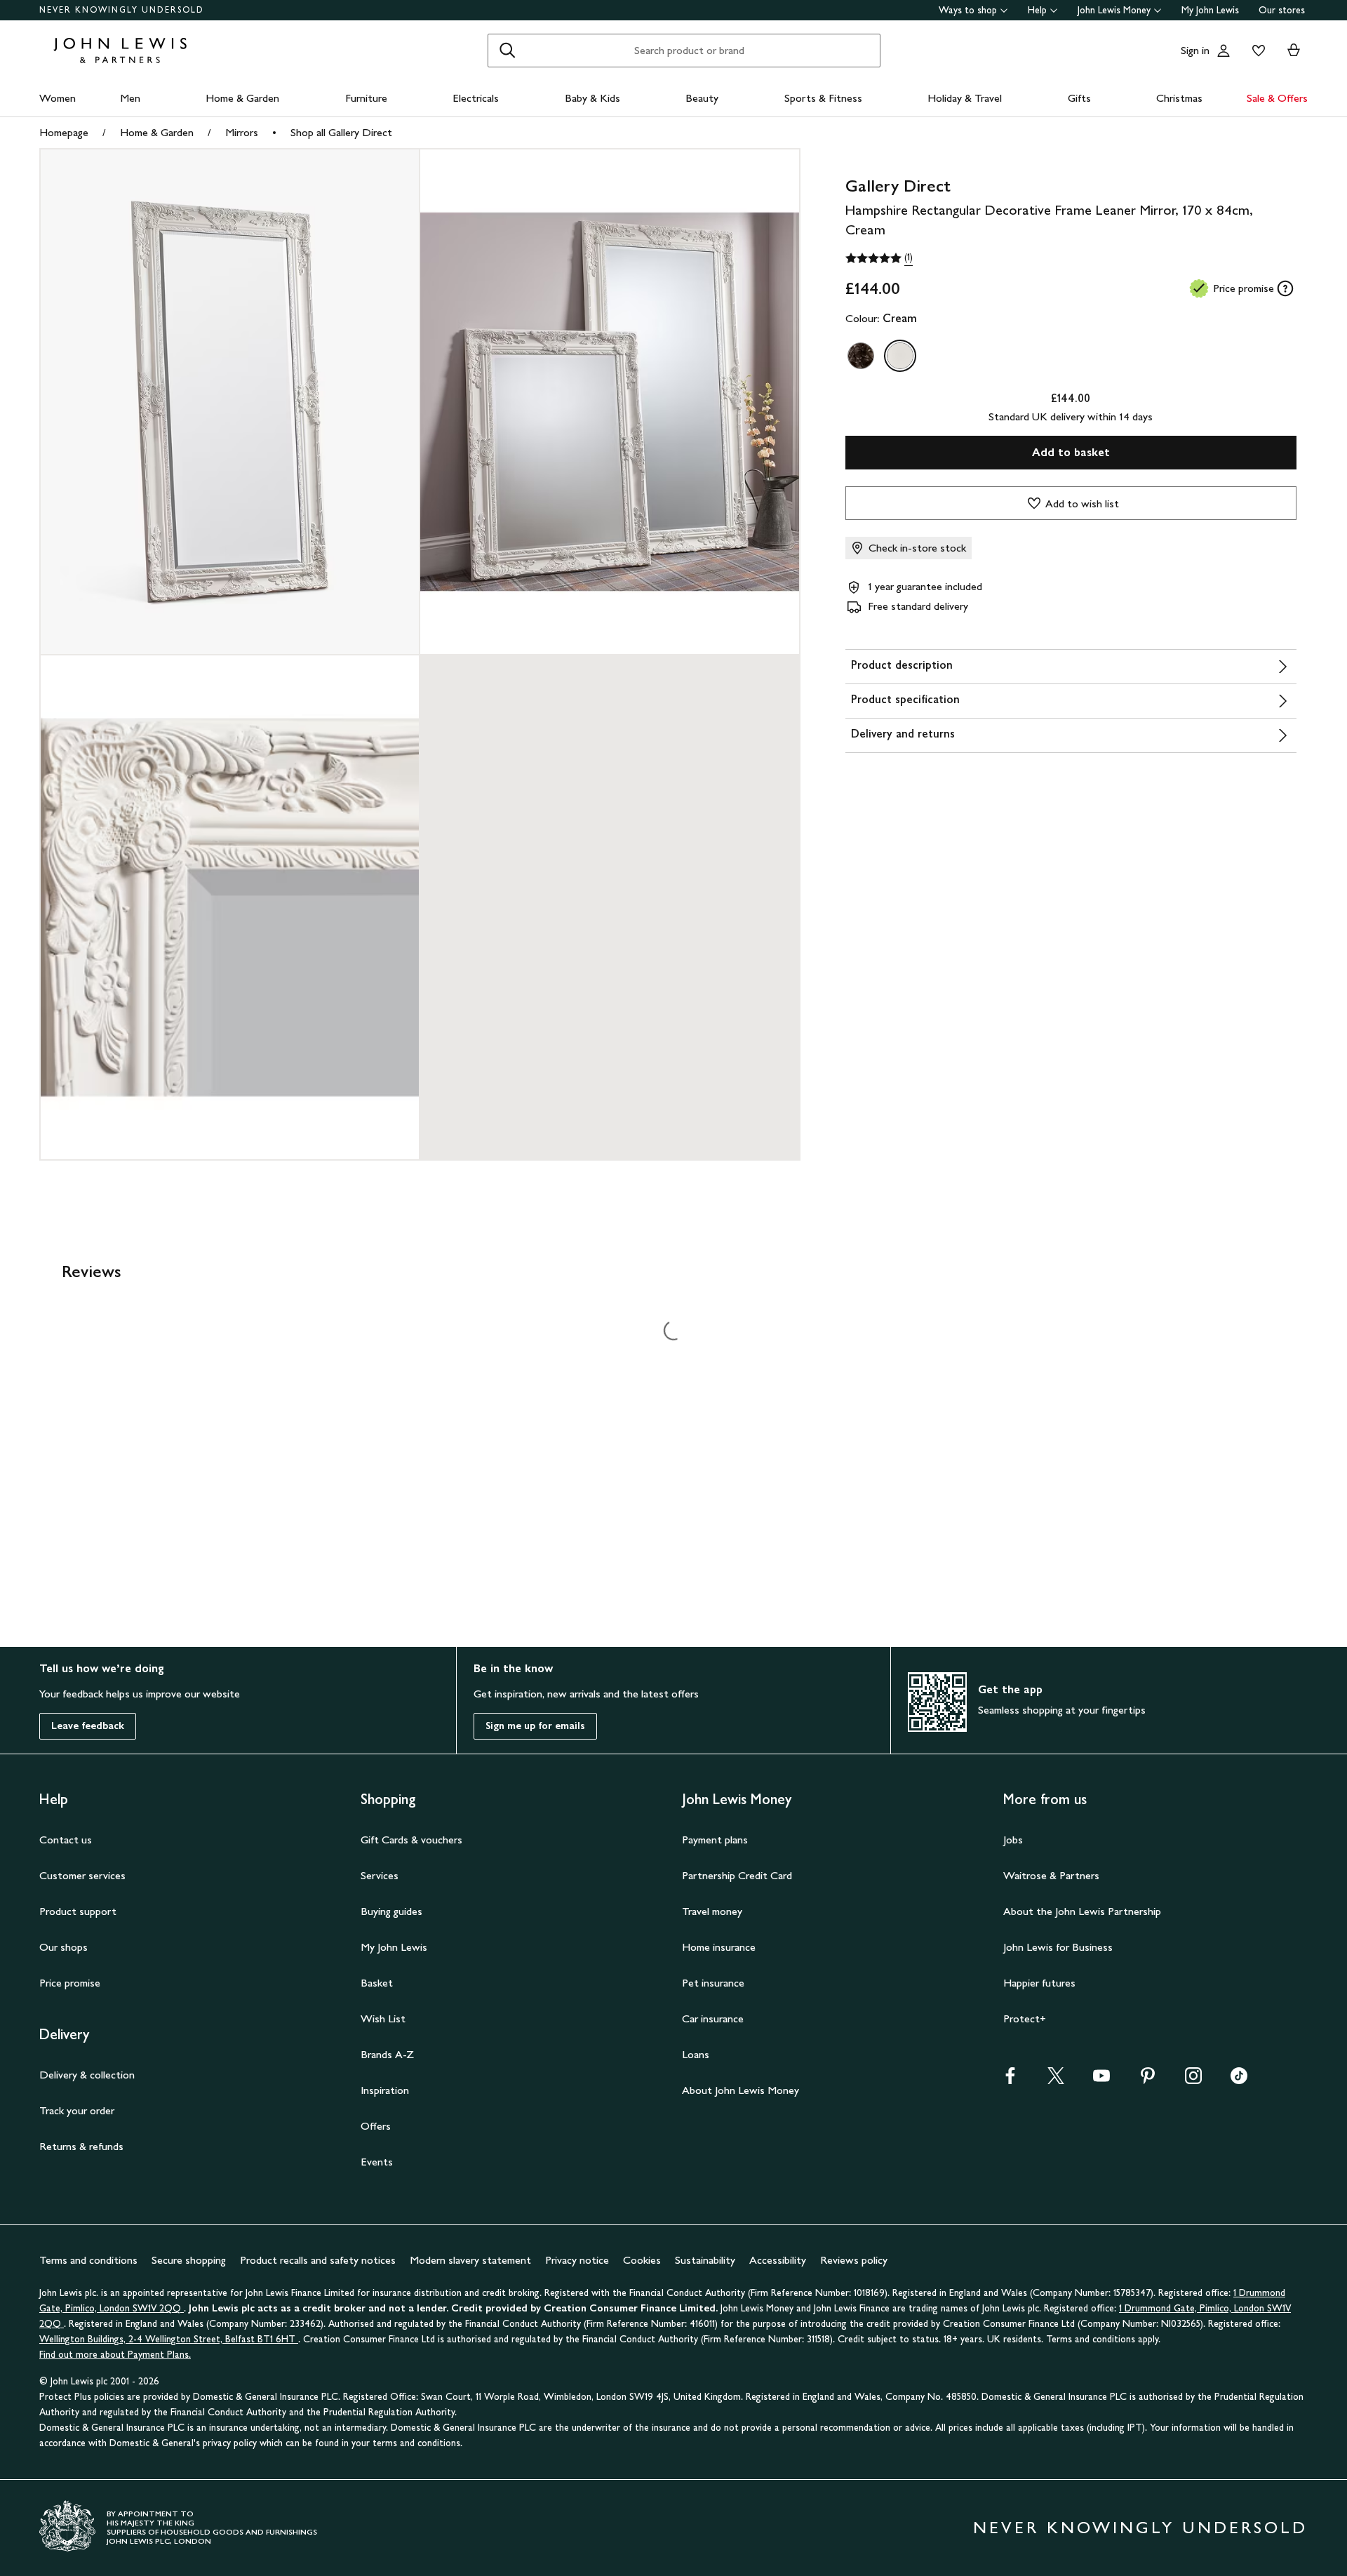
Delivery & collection (87, 2075)
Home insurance (719, 1947)
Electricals (476, 98)
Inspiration (385, 2090)
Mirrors (242, 132)
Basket (377, 1983)
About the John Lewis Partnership (1082, 1911)
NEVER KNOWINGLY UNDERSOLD (122, 10)
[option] (861, 356)
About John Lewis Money (740, 2090)
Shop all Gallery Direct (341, 132)
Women (58, 98)
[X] (1056, 2080)
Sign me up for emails (535, 1726)
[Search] (507, 51)
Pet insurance (713, 1983)
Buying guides (391, 1911)
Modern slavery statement (470, 2260)
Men (130, 98)
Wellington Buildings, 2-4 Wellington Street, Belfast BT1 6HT (169, 2339)
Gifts (1079, 98)
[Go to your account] (1224, 51)
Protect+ (1025, 2018)
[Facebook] (1010, 2080)
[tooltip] (1285, 288)
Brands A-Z (387, 2054)
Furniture (366, 98)
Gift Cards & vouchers (411, 1840)
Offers (376, 2126)
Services (380, 1875)
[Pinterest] (1148, 2080)
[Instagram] (1193, 2080)
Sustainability (705, 2260)
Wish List (383, 2018)
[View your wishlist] (1256, 51)
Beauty (702, 98)
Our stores (1282, 10)
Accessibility (778, 2260)
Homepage (64, 132)
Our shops (63, 1947)
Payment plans (715, 1840)
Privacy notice (577, 2260)
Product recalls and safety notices (318, 2260)
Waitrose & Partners (1051, 1875)
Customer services (82, 1875)
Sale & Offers (1277, 98)
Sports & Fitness (823, 98)
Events (377, 2162)
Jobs (1013, 1840)
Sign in (1195, 50)
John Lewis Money (1114, 10)
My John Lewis (1210, 10)
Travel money (712, 1911)
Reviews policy (854, 2260)
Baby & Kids (592, 98)
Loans (696, 2054)
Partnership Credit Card (737, 1875)
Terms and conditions (88, 2260)
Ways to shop (968, 10)
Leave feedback (88, 1726)
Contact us (66, 1840)
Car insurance (713, 2018)
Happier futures (1039, 1983)
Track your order (77, 2110)
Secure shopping (189, 2260)
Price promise (70, 1983)
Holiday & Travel (965, 98)
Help (1037, 10)
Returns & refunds (81, 2146)
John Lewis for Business (1058, 1947)
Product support (78, 1911)
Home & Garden (242, 98)
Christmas (1179, 98)
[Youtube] (1101, 2080)
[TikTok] (1239, 2080)
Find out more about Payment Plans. (115, 2355)
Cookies (642, 2260)
